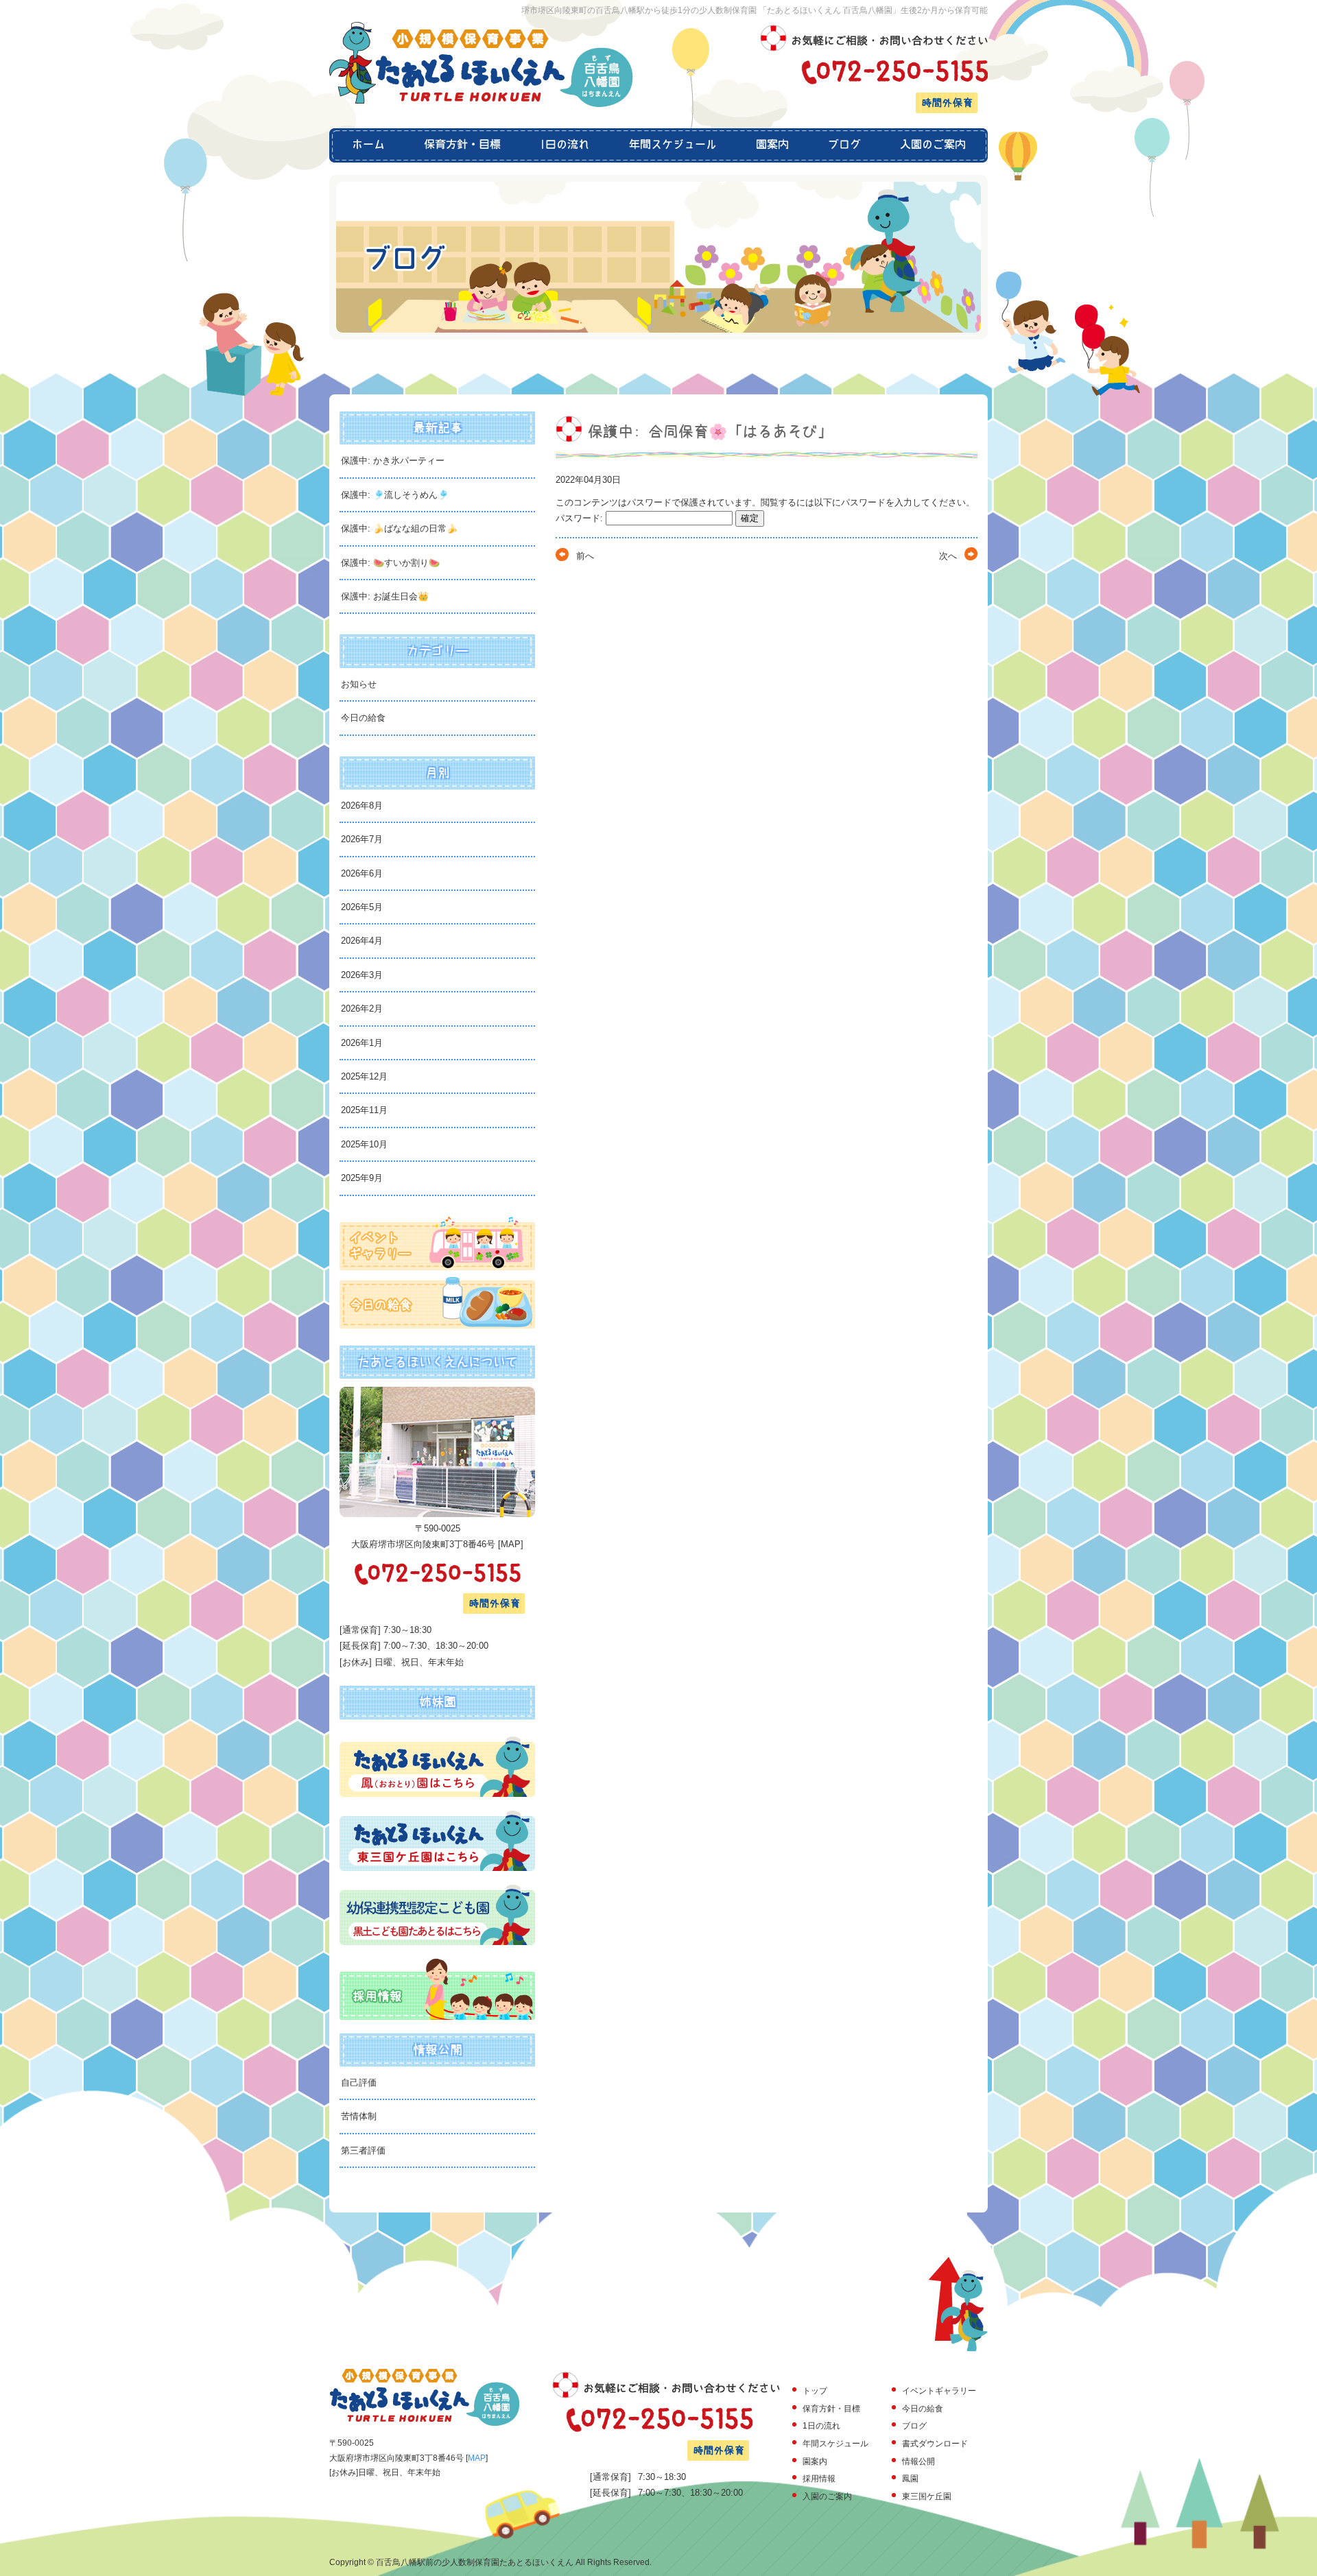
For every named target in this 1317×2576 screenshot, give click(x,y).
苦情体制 (359, 2116)
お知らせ (359, 684)
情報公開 (918, 2461)
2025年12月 (364, 1076)
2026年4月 (362, 941)
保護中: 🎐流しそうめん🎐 (395, 495)
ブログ (844, 145)
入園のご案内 (934, 145)
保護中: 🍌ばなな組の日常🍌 (399, 528)
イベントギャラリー (939, 2391)
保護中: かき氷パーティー (393, 461)
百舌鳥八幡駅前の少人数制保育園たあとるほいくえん (475, 2562)
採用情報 (819, 2479)
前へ (585, 556)
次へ (948, 556)
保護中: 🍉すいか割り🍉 (390, 563)
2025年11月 (364, 1110)
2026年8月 (362, 806)
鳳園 (910, 2479)
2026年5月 (362, 907)
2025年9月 (362, 1178)
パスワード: (581, 518)
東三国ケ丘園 (927, 2496)
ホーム (367, 145)
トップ (815, 2391)
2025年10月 (364, 1144)
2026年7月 (362, 839)
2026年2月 (362, 1009)
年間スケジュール (673, 145)
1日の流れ (565, 145)
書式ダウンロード (935, 2444)
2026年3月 (362, 975)
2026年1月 (362, 1043)
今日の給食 (363, 718)
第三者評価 (363, 2150)
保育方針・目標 (463, 145)
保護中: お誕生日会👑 (385, 596)
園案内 (772, 145)
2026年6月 (362, 873)
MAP (511, 1544)
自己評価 (359, 2083)
